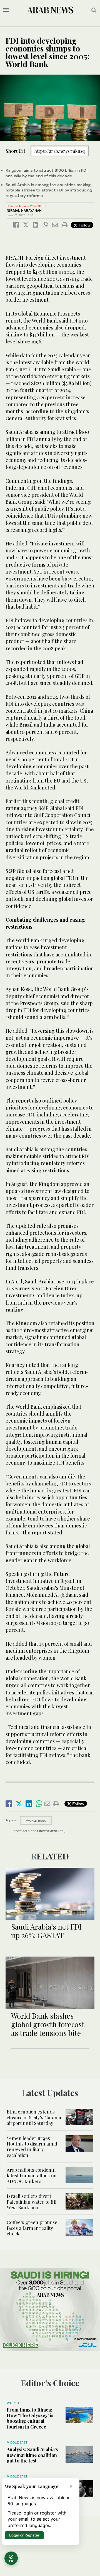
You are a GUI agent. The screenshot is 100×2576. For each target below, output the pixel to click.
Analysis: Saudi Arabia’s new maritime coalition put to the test (32, 2455)
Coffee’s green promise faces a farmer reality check (32, 2228)
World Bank (36, 1820)
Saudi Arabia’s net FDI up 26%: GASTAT (46, 1931)
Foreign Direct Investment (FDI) (40, 1831)
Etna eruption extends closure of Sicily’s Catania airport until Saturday (34, 2117)
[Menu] (6, 10)
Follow (84, 225)
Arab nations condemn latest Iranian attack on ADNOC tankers (32, 2175)
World (13, 2403)
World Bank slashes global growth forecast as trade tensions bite (48, 2024)
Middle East (17, 2442)
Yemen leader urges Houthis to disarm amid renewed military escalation (32, 2146)
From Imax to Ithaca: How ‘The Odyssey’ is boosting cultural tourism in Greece (30, 2418)
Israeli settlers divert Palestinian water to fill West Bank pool (32, 2202)
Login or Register (24, 2535)
